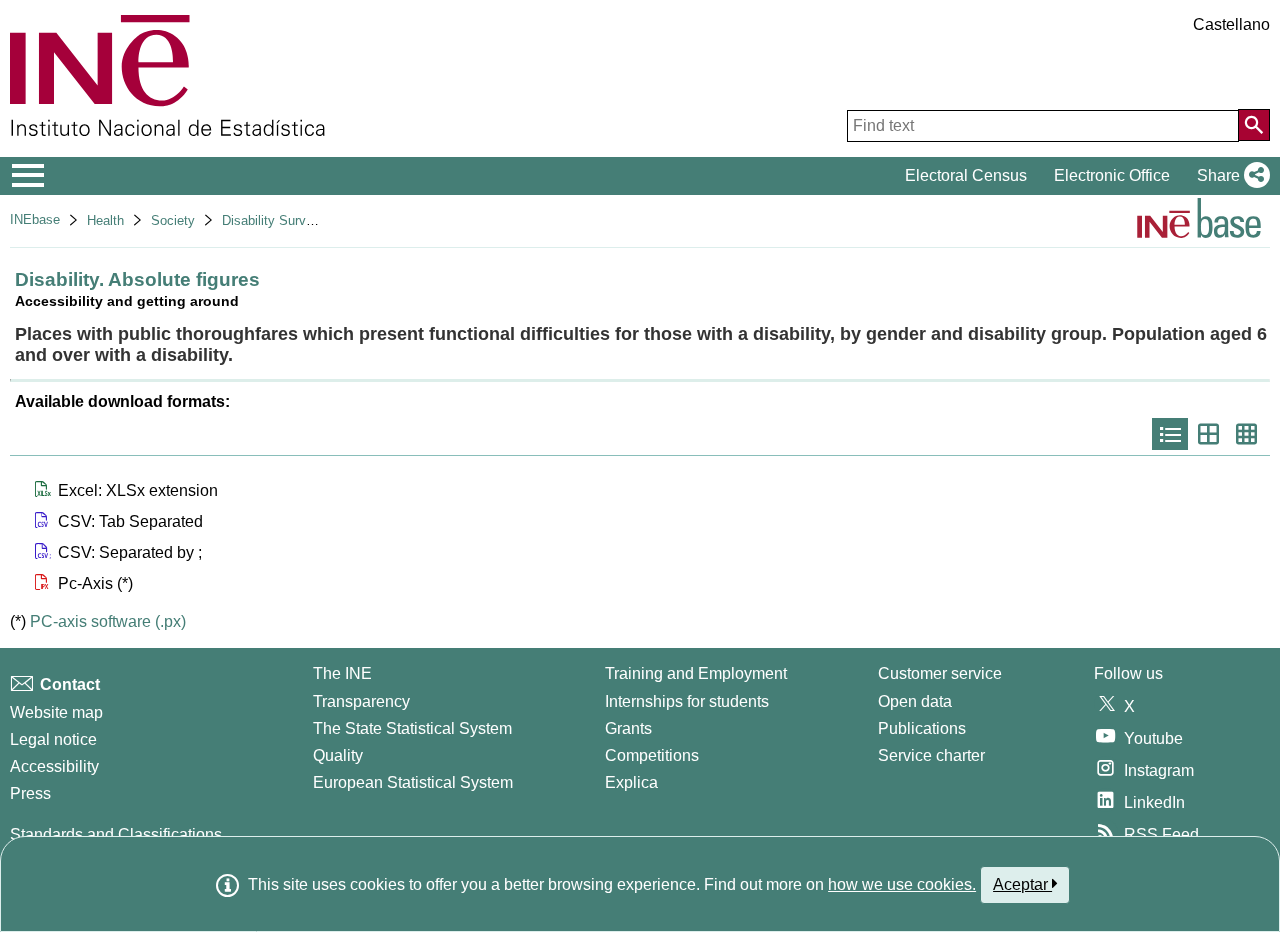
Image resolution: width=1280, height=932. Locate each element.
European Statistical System (413, 782)
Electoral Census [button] (966, 175)
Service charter (931, 755)
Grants (628, 728)
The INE (342, 673)
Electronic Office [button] (1112, 175)
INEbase (35, 219)
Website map (56, 712)
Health (105, 220)
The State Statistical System (412, 728)
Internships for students (687, 701)
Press (30, 793)
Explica (631, 782)
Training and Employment (696, 673)
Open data (915, 701)
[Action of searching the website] (1254, 125)
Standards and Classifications (116, 834)
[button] (1229, 176)
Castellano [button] (1231, 24)
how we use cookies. (902, 884)
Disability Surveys (274, 220)
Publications (922, 728)
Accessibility (54, 766)
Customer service (940, 673)
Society (173, 220)
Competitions (652, 755)
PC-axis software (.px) (108, 621)
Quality (338, 755)
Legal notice (53, 739)
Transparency (361, 701)
